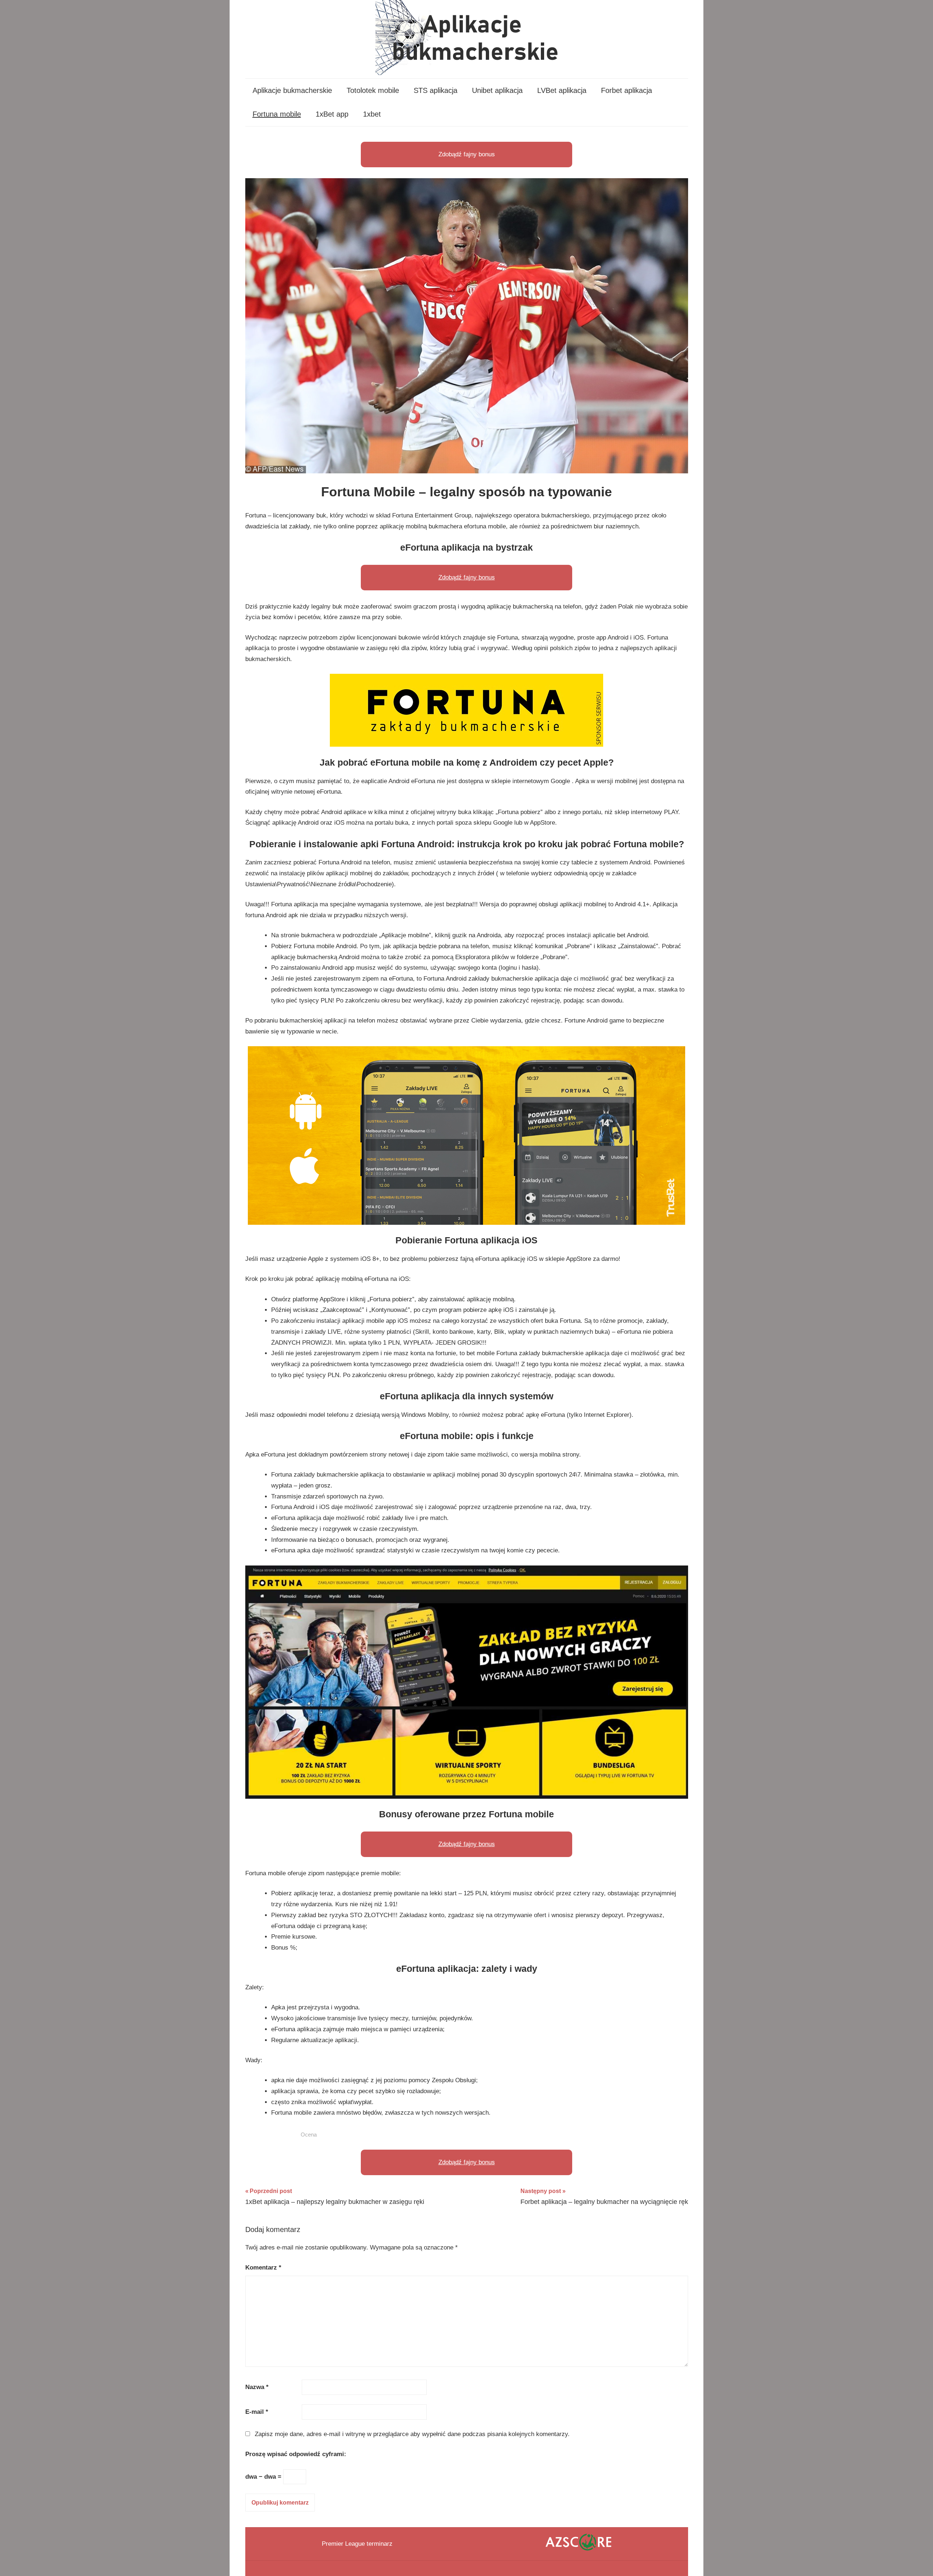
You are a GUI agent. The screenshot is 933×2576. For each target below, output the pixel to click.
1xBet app (332, 114)
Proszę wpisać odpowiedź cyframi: (296, 2454)
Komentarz (263, 2268)
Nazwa (257, 2387)
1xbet (372, 114)
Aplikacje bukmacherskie (292, 90)
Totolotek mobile (373, 90)
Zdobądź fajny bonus (467, 154)
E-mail (257, 2412)
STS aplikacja (436, 90)
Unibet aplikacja (497, 90)
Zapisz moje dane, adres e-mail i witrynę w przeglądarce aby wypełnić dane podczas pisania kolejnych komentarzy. (412, 2434)
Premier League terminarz (357, 2544)
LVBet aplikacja (562, 90)
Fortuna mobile (277, 114)
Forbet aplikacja (626, 90)
